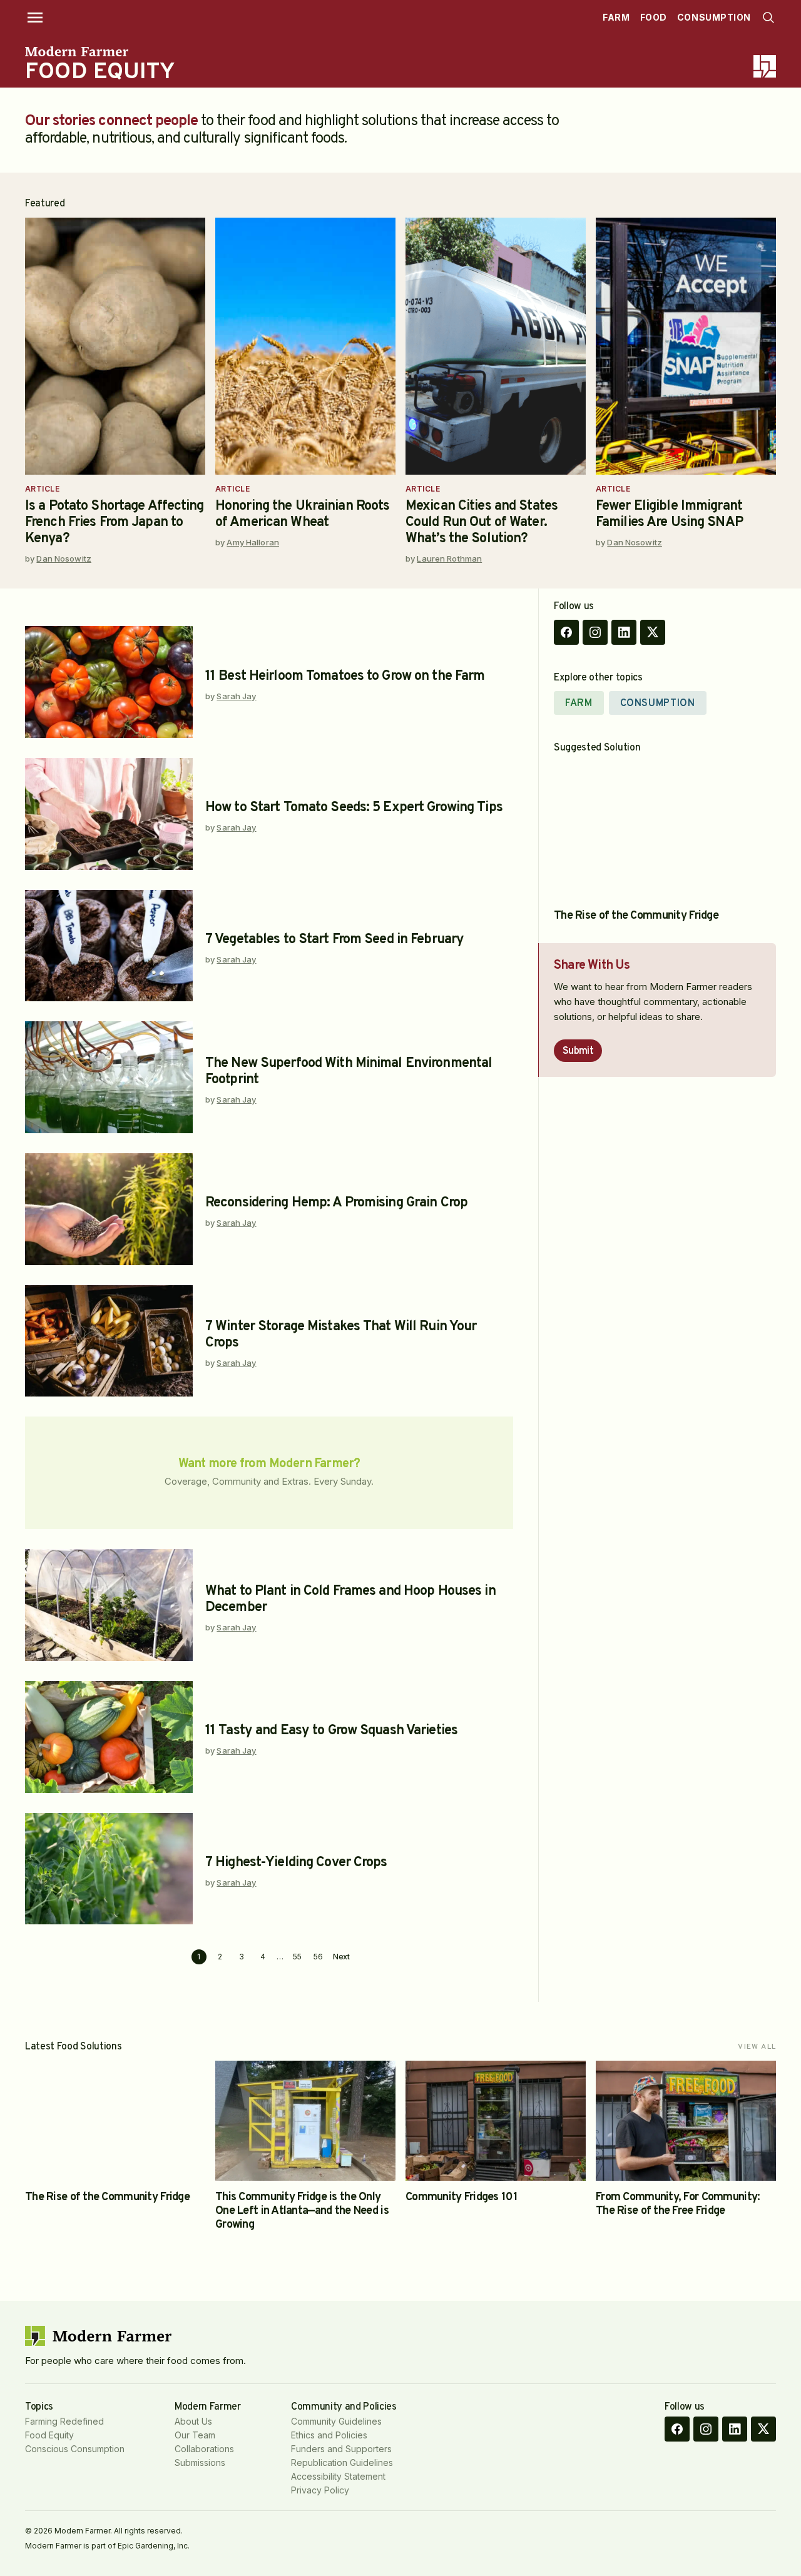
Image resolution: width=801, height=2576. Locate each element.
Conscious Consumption (75, 2449)
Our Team (195, 2435)
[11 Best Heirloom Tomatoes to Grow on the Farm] (109, 682)
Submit (578, 1051)
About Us (193, 2421)
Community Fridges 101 (462, 2197)
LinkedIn (624, 632)
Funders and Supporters (341, 2449)
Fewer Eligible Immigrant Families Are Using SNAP (669, 514)
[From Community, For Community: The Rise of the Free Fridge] (686, 2121)
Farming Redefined (64, 2421)
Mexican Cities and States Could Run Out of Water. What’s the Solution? (482, 523)
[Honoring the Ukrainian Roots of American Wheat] (305, 346)
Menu (35, 18)
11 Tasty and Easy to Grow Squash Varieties (331, 1731)
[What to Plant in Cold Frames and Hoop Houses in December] (109, 1605)
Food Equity (49, 2435)
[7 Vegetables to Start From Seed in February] (109, 946)
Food (654, 17)
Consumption (714, 17)
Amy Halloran (253, 542)
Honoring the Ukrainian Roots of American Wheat (302, 514)
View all (757, 2047)
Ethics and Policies (329, 2435)
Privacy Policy (320, 2490)
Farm (616, 17)
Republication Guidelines (342, 2462)
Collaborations (204, 2449)
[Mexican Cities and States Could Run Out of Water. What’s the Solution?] (496, 346)
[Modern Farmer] (100, 51)
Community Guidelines (336, 2421)
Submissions (200, 2462)
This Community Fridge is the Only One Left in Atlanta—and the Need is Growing (302, 2211)
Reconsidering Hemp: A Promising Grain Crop (336, 1203)
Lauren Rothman (449, 558)
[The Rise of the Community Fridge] (657, 830)
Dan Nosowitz (64, 558)
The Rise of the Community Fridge (636, 916)
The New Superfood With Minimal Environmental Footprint (349, 1072)
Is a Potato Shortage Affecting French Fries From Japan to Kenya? (115, 523)
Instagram (595, 632)
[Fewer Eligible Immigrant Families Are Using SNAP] (686, 346)
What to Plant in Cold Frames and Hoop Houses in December (350, 1599)
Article (42, 489)
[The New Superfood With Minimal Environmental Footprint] (109, 1077)
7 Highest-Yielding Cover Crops (296, 1863)
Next (342, 1957)
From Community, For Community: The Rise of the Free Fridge (678, 2204)
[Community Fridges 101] (496, 2121)
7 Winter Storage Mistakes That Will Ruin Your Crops (341, 1335)
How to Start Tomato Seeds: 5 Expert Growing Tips (354, 808)
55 (297, 1957)
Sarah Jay (236, 696)
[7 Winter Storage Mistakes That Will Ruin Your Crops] (109, 1341)
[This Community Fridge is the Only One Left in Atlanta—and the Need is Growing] (305, 2121)
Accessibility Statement (338, 2476)
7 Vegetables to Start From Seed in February (334, 940)
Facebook (566, 632)
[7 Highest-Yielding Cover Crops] (109, 1869)
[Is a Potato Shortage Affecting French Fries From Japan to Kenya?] (115, 346)
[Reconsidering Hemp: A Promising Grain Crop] (109, 1209)
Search (768, 18)
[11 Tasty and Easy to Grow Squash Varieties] (109, 1737)
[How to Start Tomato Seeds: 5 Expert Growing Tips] (109, 814)
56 (318, 1957)
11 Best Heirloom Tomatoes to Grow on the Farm (345, 676)
